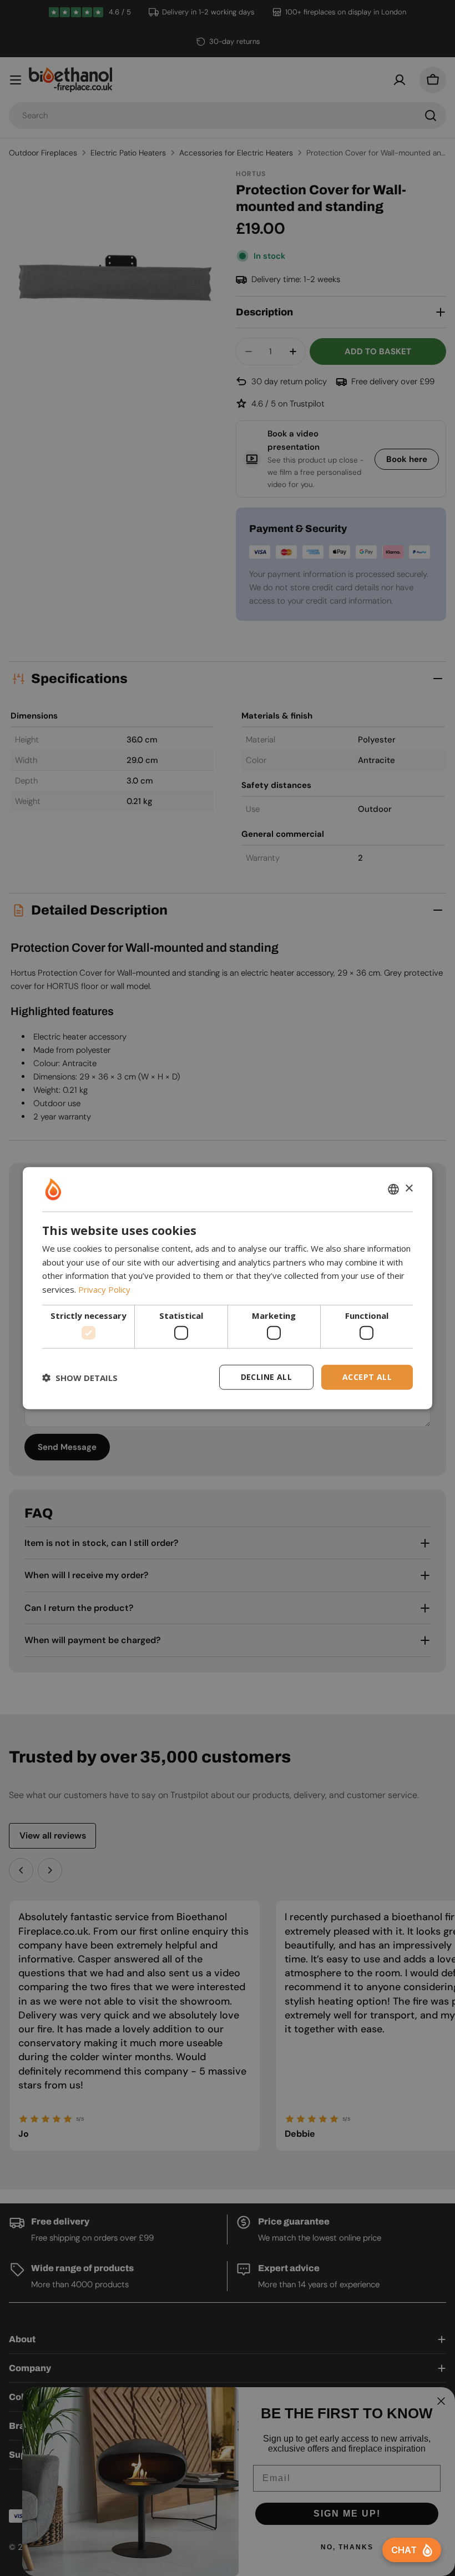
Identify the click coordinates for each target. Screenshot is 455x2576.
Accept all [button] (367, 1377)
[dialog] (228, 1288)
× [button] (409, 1189)
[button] (80, 1377)
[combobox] (393, 1189)
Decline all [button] (266, 1377)
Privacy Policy (104, 1289)
